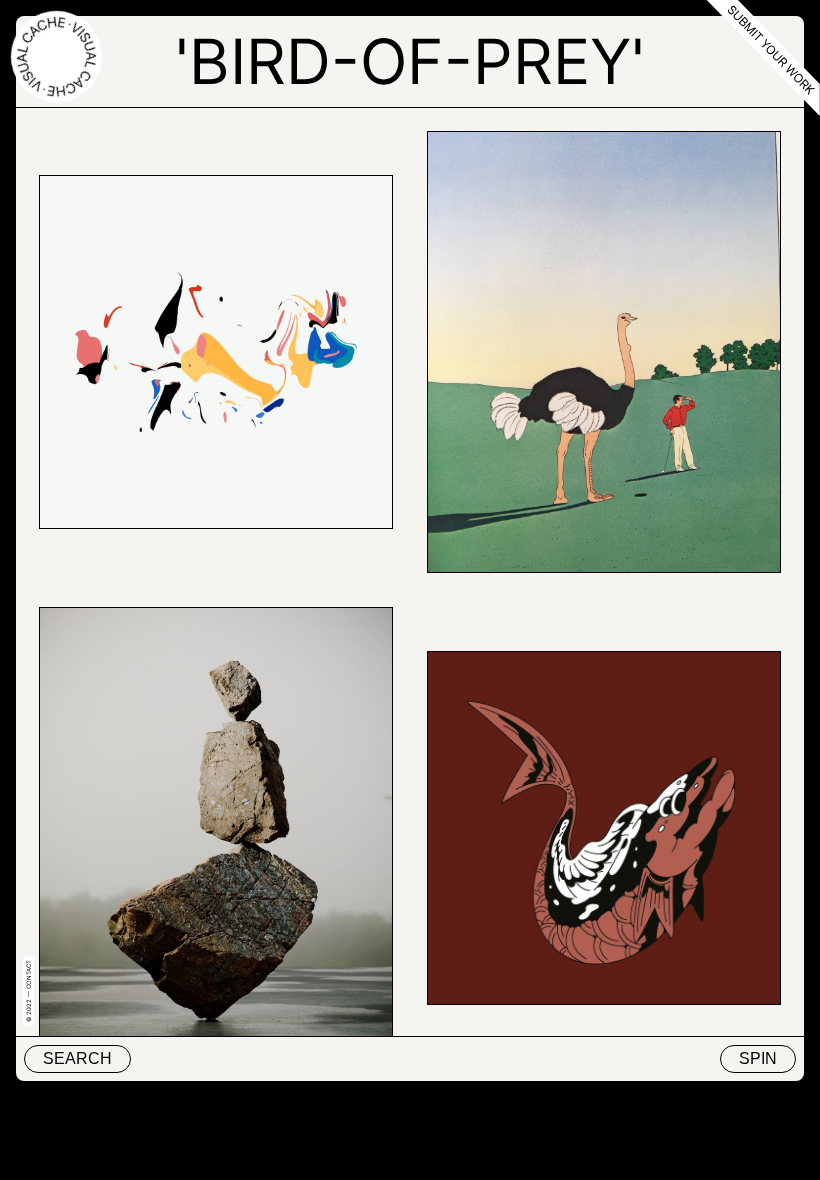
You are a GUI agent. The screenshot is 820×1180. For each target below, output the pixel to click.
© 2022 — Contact (28, 991)
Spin (758, 1058)
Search (77, 1058)
